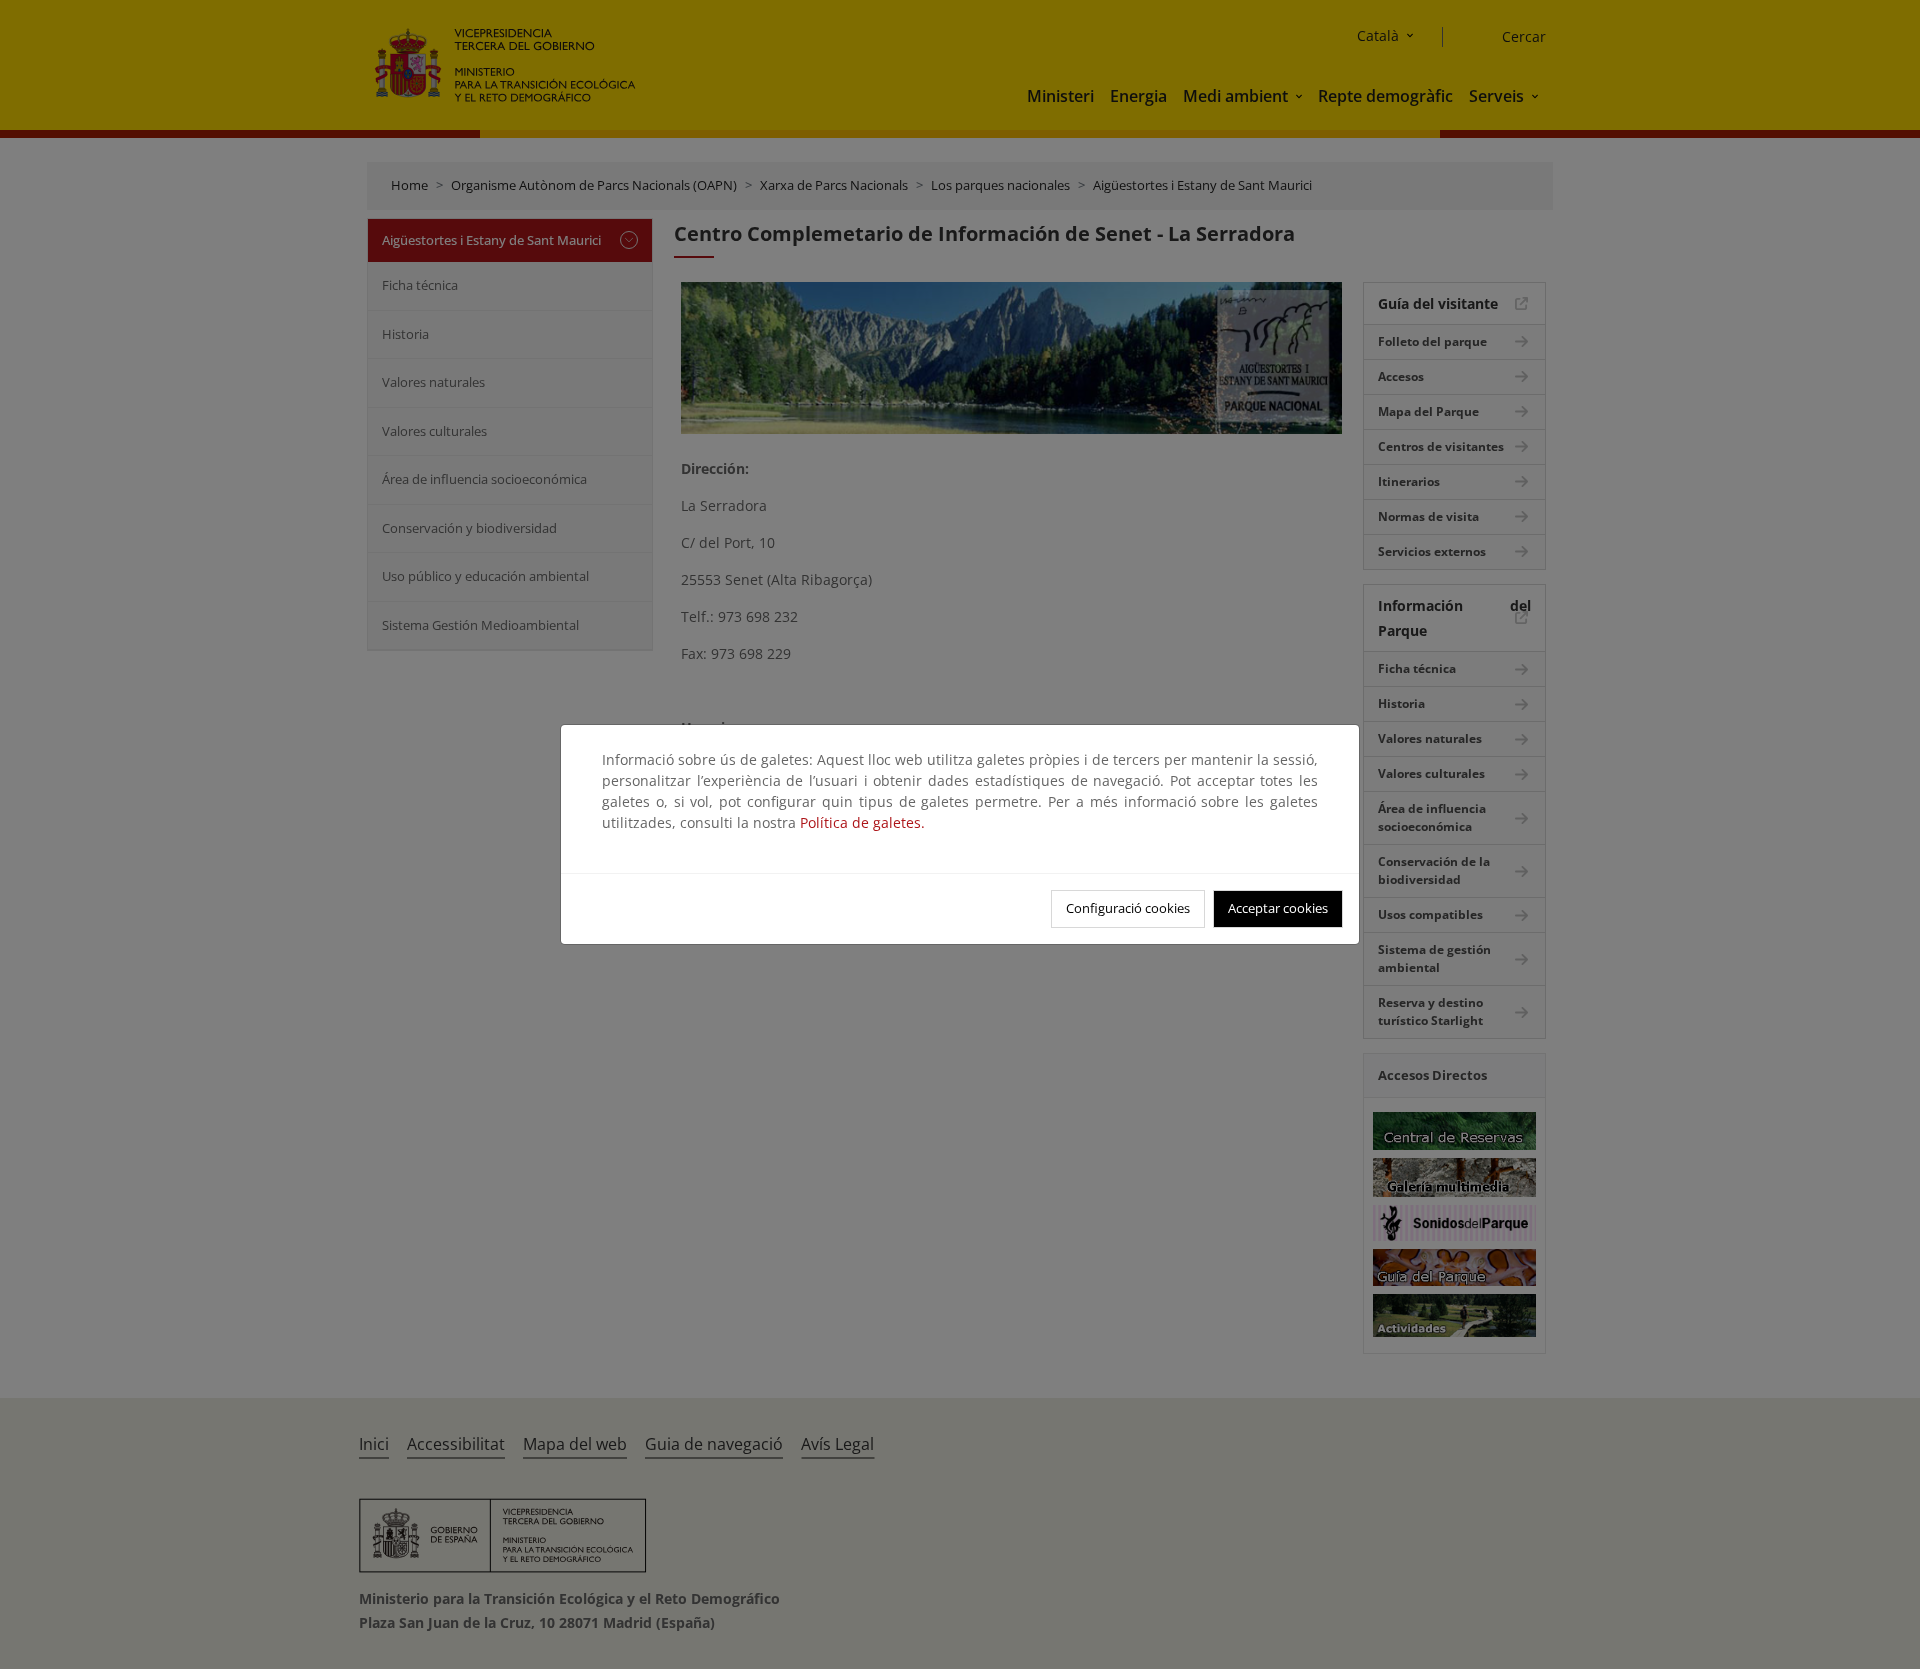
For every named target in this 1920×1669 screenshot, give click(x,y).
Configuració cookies (1128, 908)
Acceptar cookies (1278, 908)
